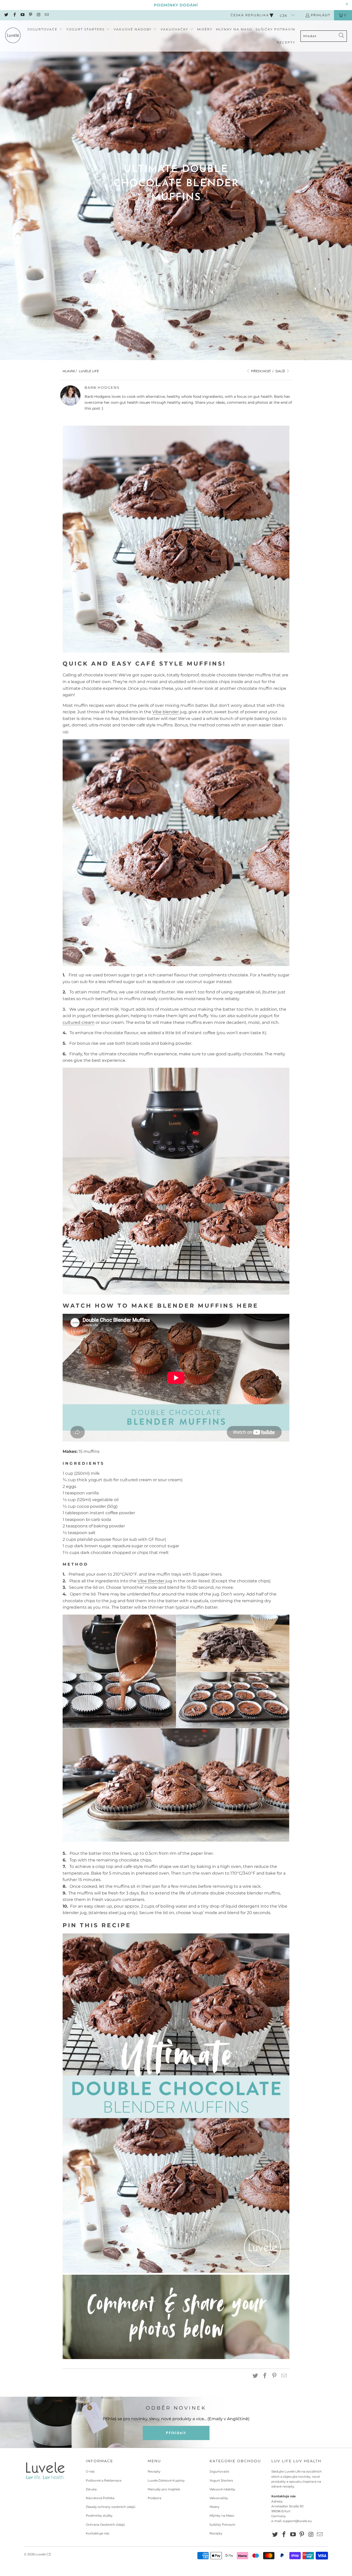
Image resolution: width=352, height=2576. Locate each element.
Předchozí (261, 371)
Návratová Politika (100, 2498)
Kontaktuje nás (98, 2533)
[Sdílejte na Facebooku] (265, 2376)
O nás (90, 2471)
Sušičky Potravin (222, 2525)
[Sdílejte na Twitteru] (255, 2376)
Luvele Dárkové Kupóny (166, 2480)
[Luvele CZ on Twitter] (6, 15)
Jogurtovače (219, 2471)
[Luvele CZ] (13, 36)
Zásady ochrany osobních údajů (111, 2507)
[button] (45, 30)
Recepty (154, 2471)
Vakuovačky (219, 2498)
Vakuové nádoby (222, 2489)
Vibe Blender (151, 1581)
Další (281, 371)
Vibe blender (166, 712)
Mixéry (215, 2507)
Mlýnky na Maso (222, 2516)
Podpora (154, 2498)
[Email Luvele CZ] (46, 15)
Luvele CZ (43, 2554)
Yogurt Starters (221, 2480)
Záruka (91, 2489)
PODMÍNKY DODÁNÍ (176, 5)
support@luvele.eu (297, 2521)
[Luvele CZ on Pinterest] (30, 15)
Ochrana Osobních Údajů (105, 2525)
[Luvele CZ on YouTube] (22, 15)
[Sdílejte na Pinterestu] (274, 2376)
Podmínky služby (99, 2516)
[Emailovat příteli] (284, 2376)
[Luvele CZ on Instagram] (38, 15)
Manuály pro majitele (164, 2489)
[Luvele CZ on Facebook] (14, 15)
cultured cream (79, 1022)
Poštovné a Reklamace (104, 2480)
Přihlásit (320, 15)
